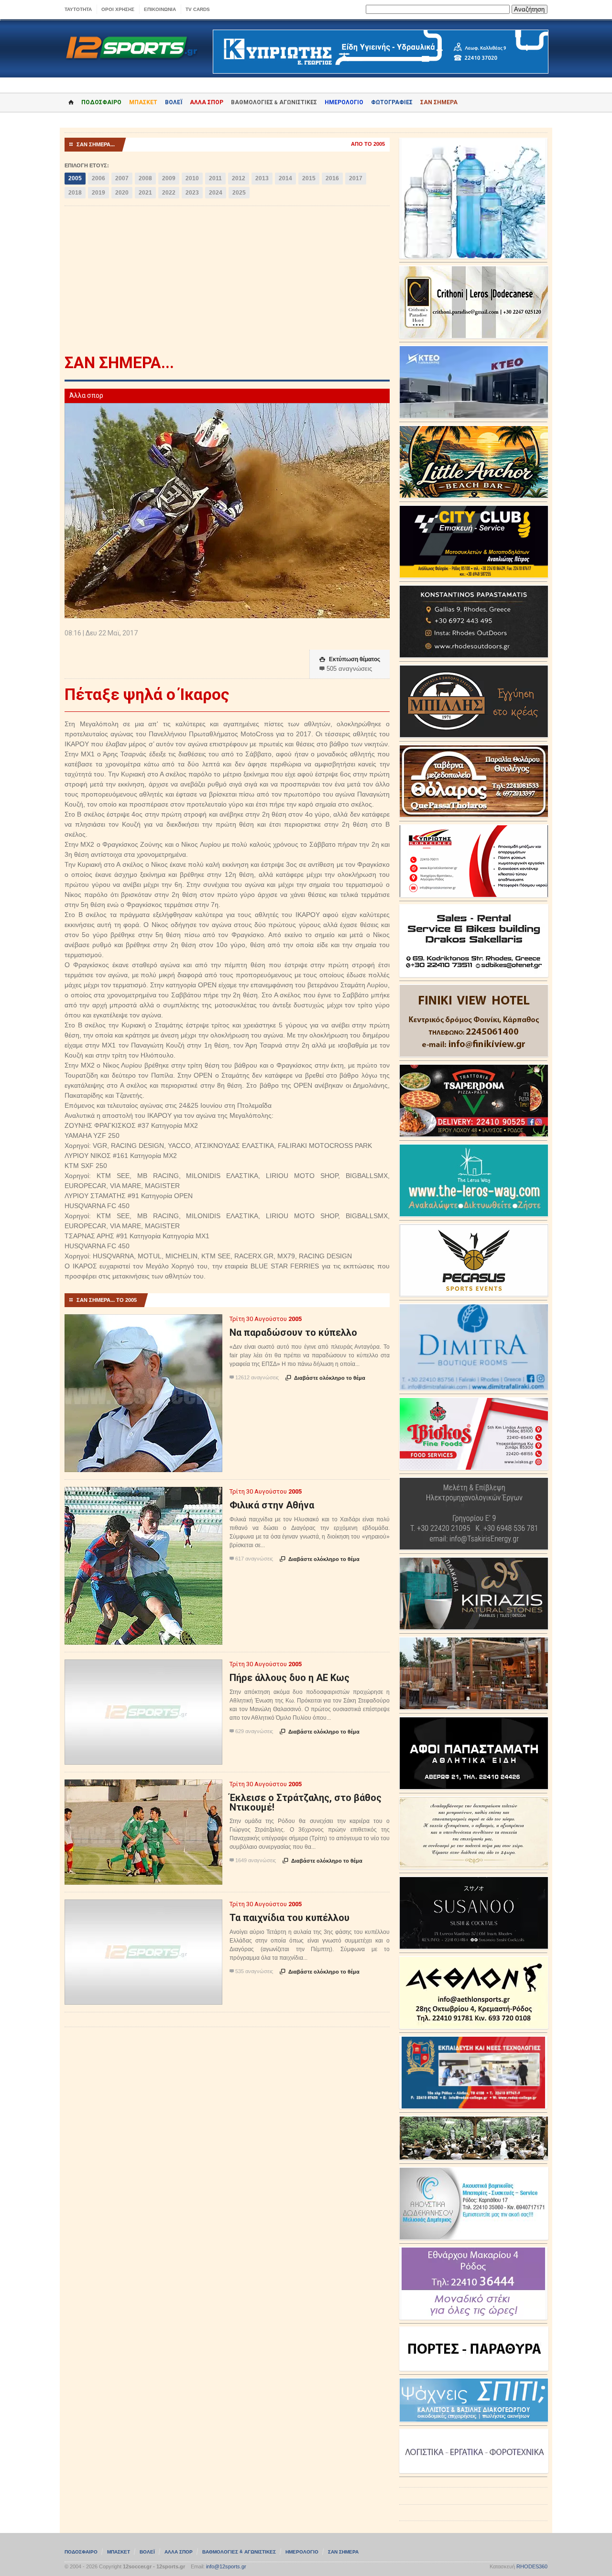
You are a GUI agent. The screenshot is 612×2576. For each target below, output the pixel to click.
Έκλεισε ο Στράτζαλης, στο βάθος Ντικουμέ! (306, 1802)
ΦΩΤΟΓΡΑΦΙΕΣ (392, 102)
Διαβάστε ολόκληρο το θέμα (325, 1378)
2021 (145, 193)
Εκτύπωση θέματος (350, 659)
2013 (262, 178)
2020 (122, 193)
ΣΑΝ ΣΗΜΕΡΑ (439, 102)
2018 (75, 193)
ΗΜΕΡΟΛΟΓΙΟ (344, 102)
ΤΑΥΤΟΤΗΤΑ (78, 9)
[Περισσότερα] (144, 1323)
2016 (332, 178)
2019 (98, 193)
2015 (309, 178)
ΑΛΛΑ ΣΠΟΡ (207, 102)
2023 (192, 193)
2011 (215, 178)
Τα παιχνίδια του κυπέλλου (290, 1918)
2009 (169, 178)
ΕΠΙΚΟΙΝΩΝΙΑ (160, 9)
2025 (239, 193)
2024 (216, 193)
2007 (122, 178)
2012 (239, 178)
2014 (285, 178)
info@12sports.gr (226, 2566)
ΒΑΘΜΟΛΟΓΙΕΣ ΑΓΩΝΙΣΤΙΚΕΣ (239, 2552)
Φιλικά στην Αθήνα (272, 1505)
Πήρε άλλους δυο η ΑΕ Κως (290, 1678)
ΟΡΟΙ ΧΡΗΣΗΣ (118, 9)
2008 (145, 178)
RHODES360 (532, 2566)
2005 (75, 178)
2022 (169, 193)
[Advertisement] (227, 283)
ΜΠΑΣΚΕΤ (143, 102)
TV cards (198, 9)
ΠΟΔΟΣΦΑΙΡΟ (101, 102)
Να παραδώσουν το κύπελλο (293, 1332)
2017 (356, 178)
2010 (192, 178)
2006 (98, 178)
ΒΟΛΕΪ (174, 102)
